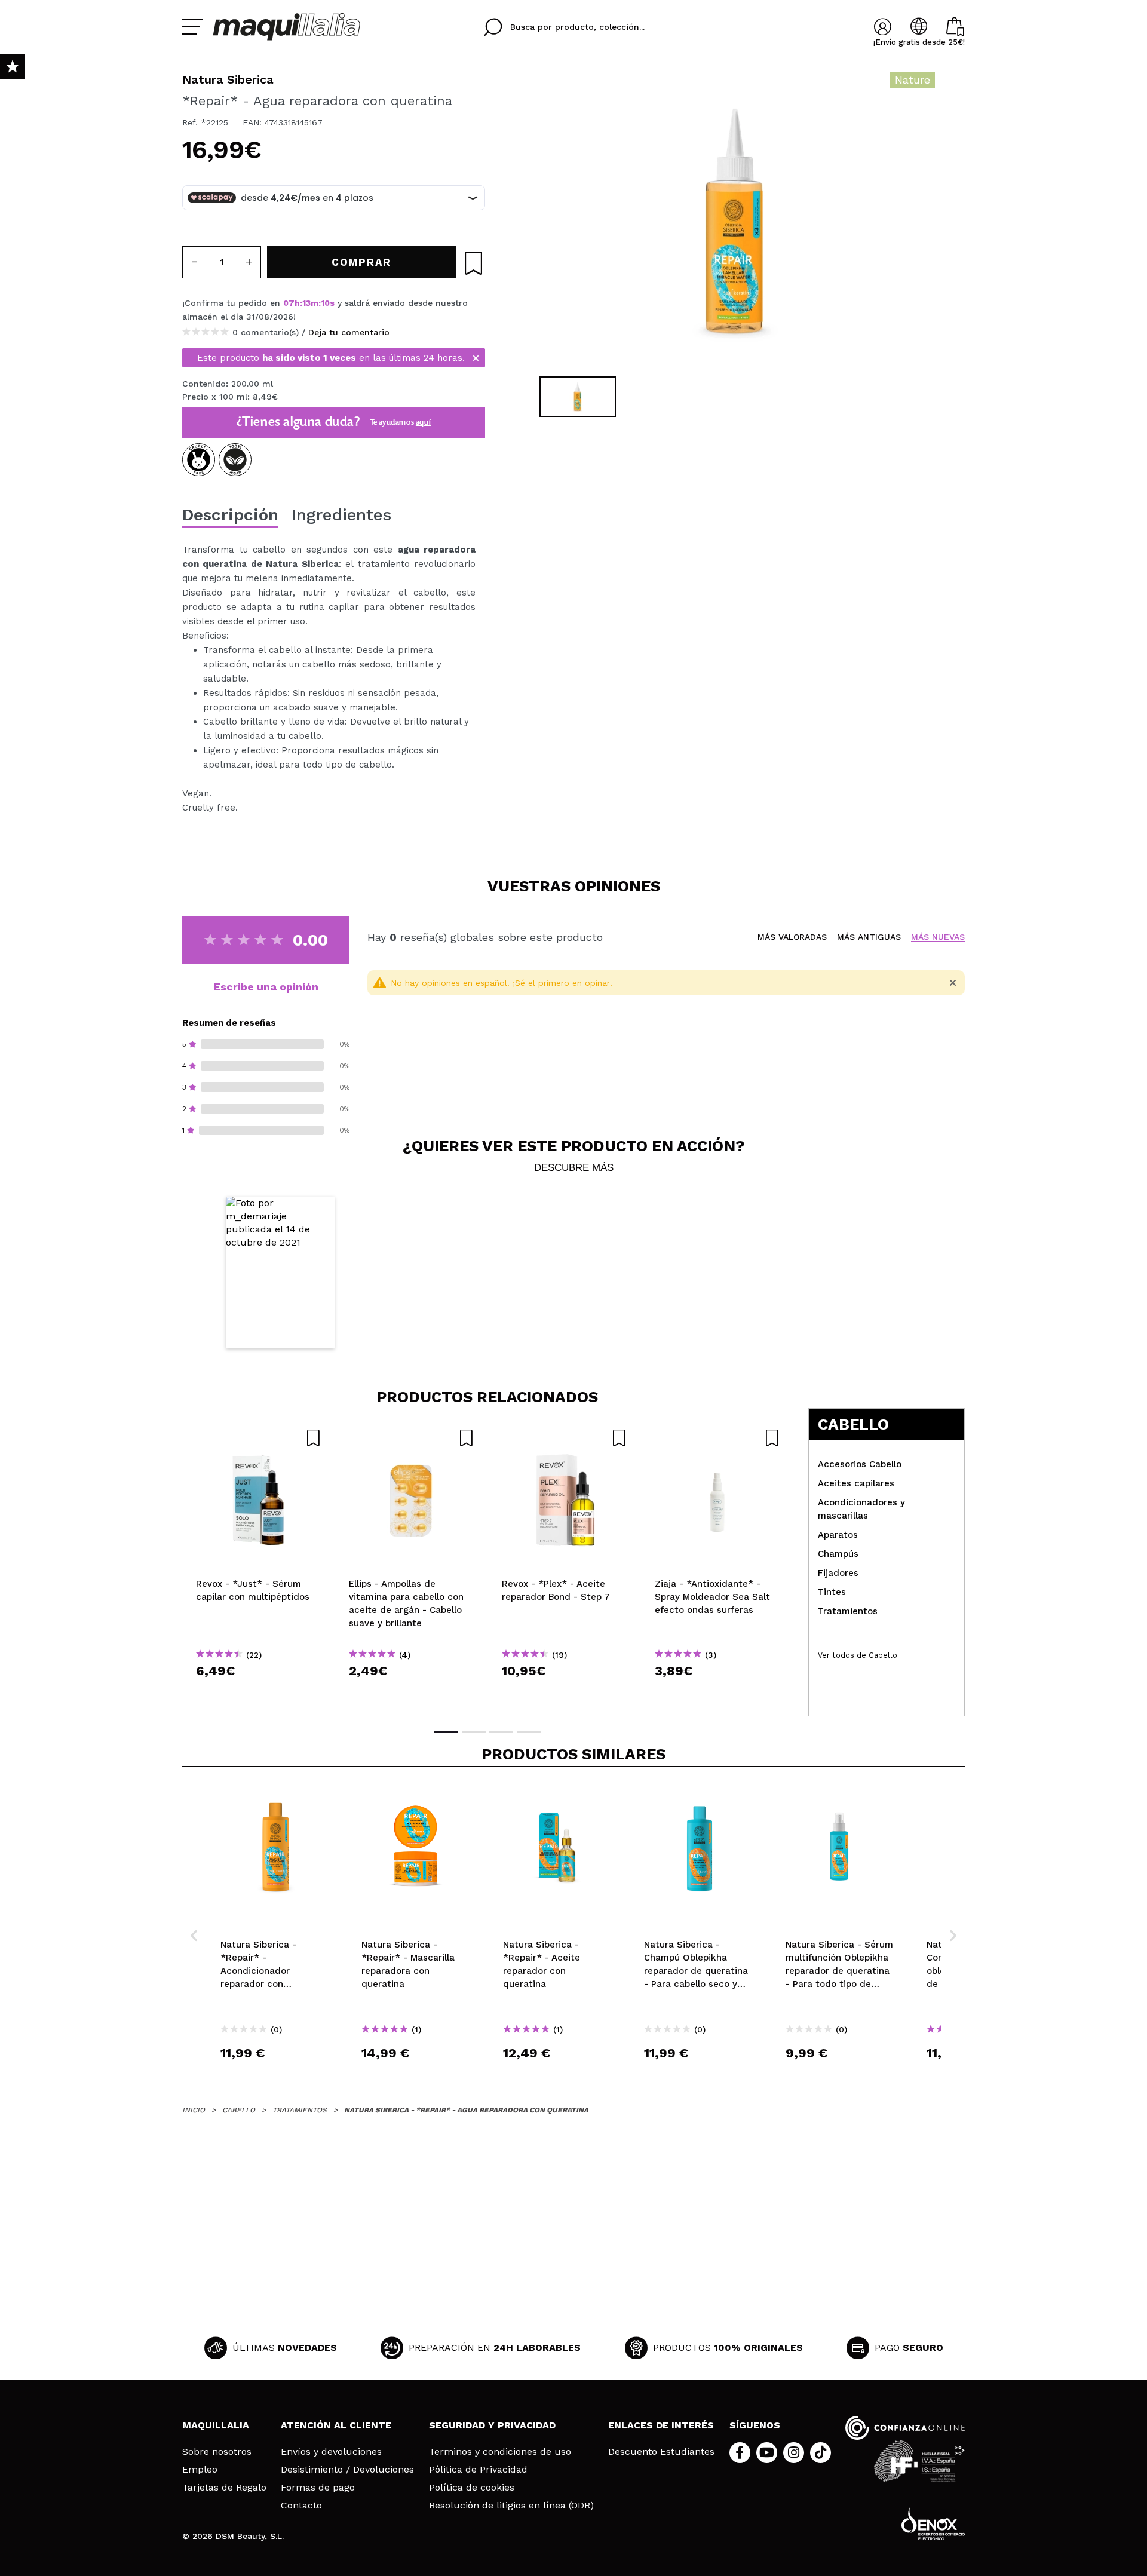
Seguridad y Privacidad (492, 2425)
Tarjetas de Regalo (224, 2488)
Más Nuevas (938, 937)
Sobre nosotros (217, 2452)
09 (326, 303)
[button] (280, 1273)
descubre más (574, 1168)
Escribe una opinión (266, 987)
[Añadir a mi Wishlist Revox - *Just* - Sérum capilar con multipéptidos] (259, 1438)
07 (289, 303)
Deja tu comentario (349, 332)
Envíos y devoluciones (331, 2452)
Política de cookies (472, 2488)
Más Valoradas (792, 937)
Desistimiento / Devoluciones (347, 2470)
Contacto (301, 2506)
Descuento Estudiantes (661, 2452)
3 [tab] (501, 1732)
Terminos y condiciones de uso (500, 2452)
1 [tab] (446, 1732)
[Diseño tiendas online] (933, 2524)
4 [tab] (529, 1732)
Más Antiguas (869, 937)
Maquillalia (216, 2425)
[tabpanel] (735, 221)
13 (306, 303)
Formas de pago (318, 2488)
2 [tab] (474, 1732)
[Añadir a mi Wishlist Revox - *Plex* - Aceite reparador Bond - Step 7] (565, 1438)
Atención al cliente (336, 2425)
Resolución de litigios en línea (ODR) (511, 2506)
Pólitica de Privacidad (478, 2470)
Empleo (200, 2470)
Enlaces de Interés (661, 2425)
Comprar (259, 1692)
